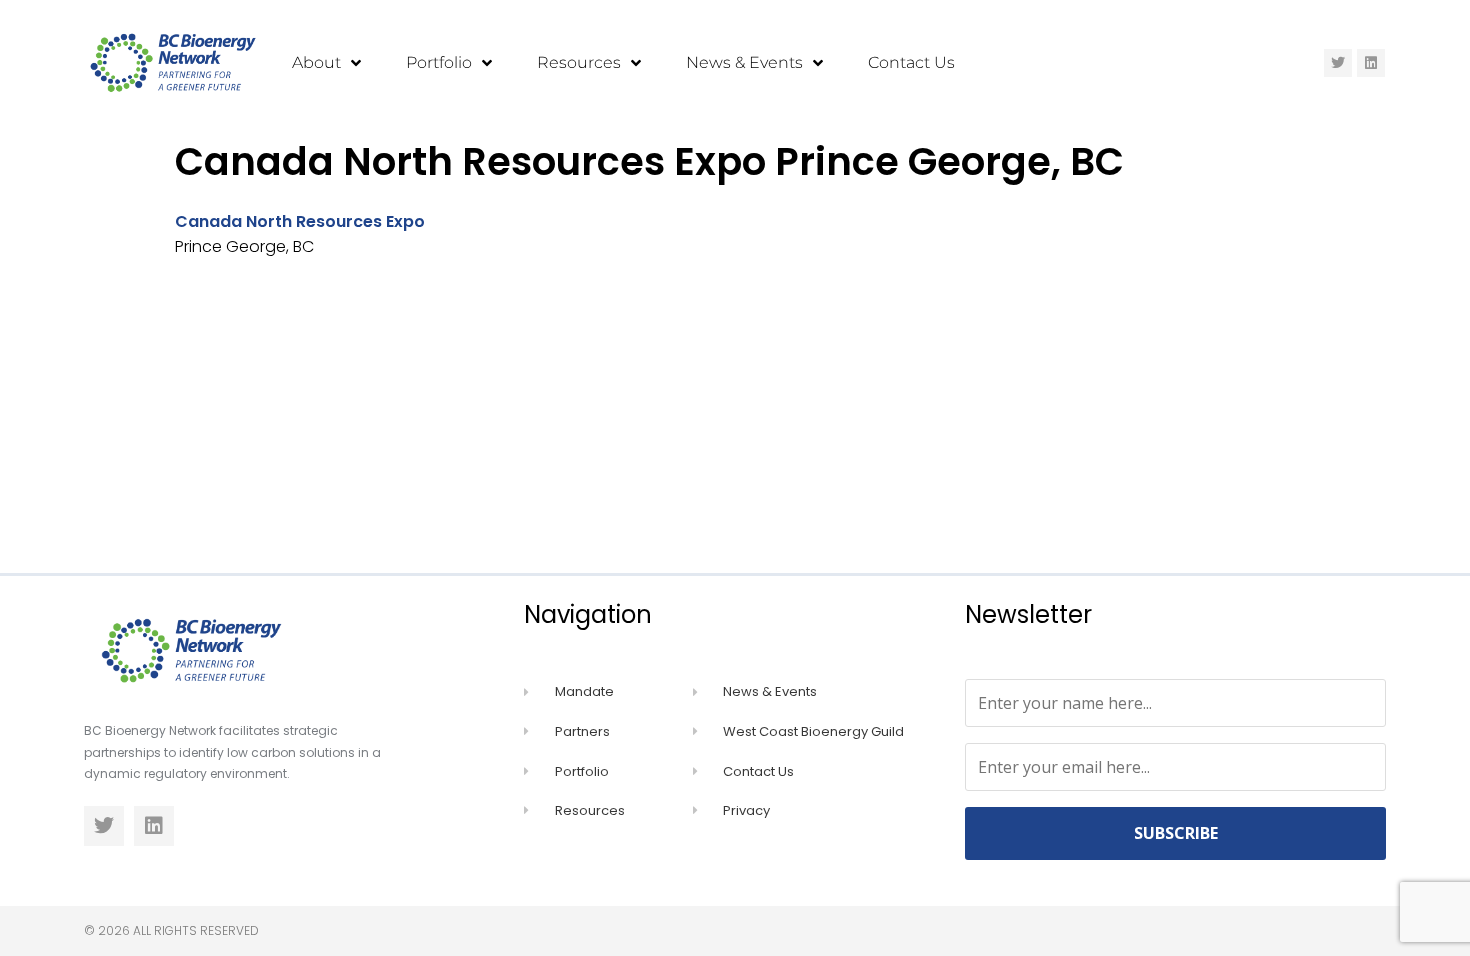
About (316, 62)
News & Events (744, 62)
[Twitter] (1338, 63)
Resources (579, 62)
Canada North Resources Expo (300, 221)
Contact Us (911, 62)
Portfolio (439, 62)
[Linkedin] (1371, 63)
